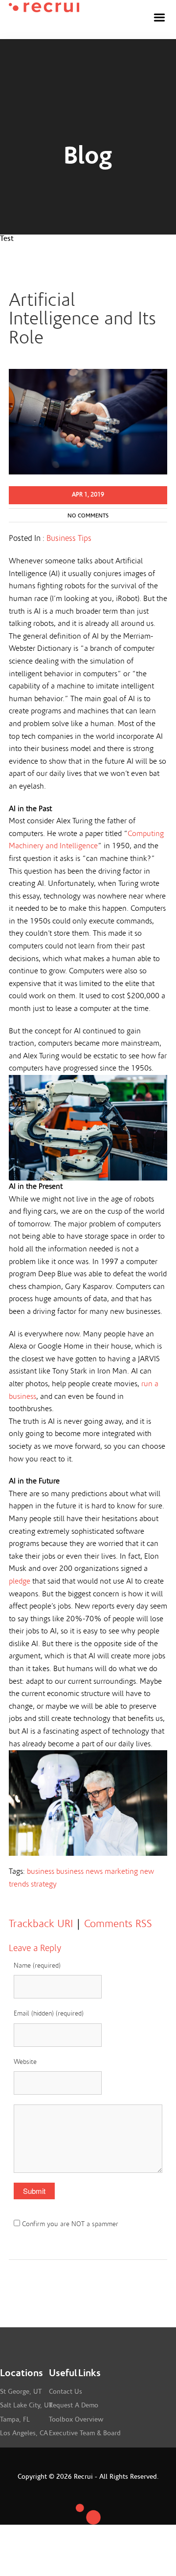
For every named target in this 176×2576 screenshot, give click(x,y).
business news (79, 1871)
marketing (121, 1871)
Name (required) (37, 1966)
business (41, 1871)
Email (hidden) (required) (49, 2014)
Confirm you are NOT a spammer (69, 2224)
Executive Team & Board (85, 2433)
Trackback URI (41, 1924)
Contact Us (66, 2392)
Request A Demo (74, 2405)
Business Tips (69, 538)
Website (25, 2062)
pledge (20, 1581)
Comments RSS (118, 1924)
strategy (44, 1884)
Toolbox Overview (76, 2420)
